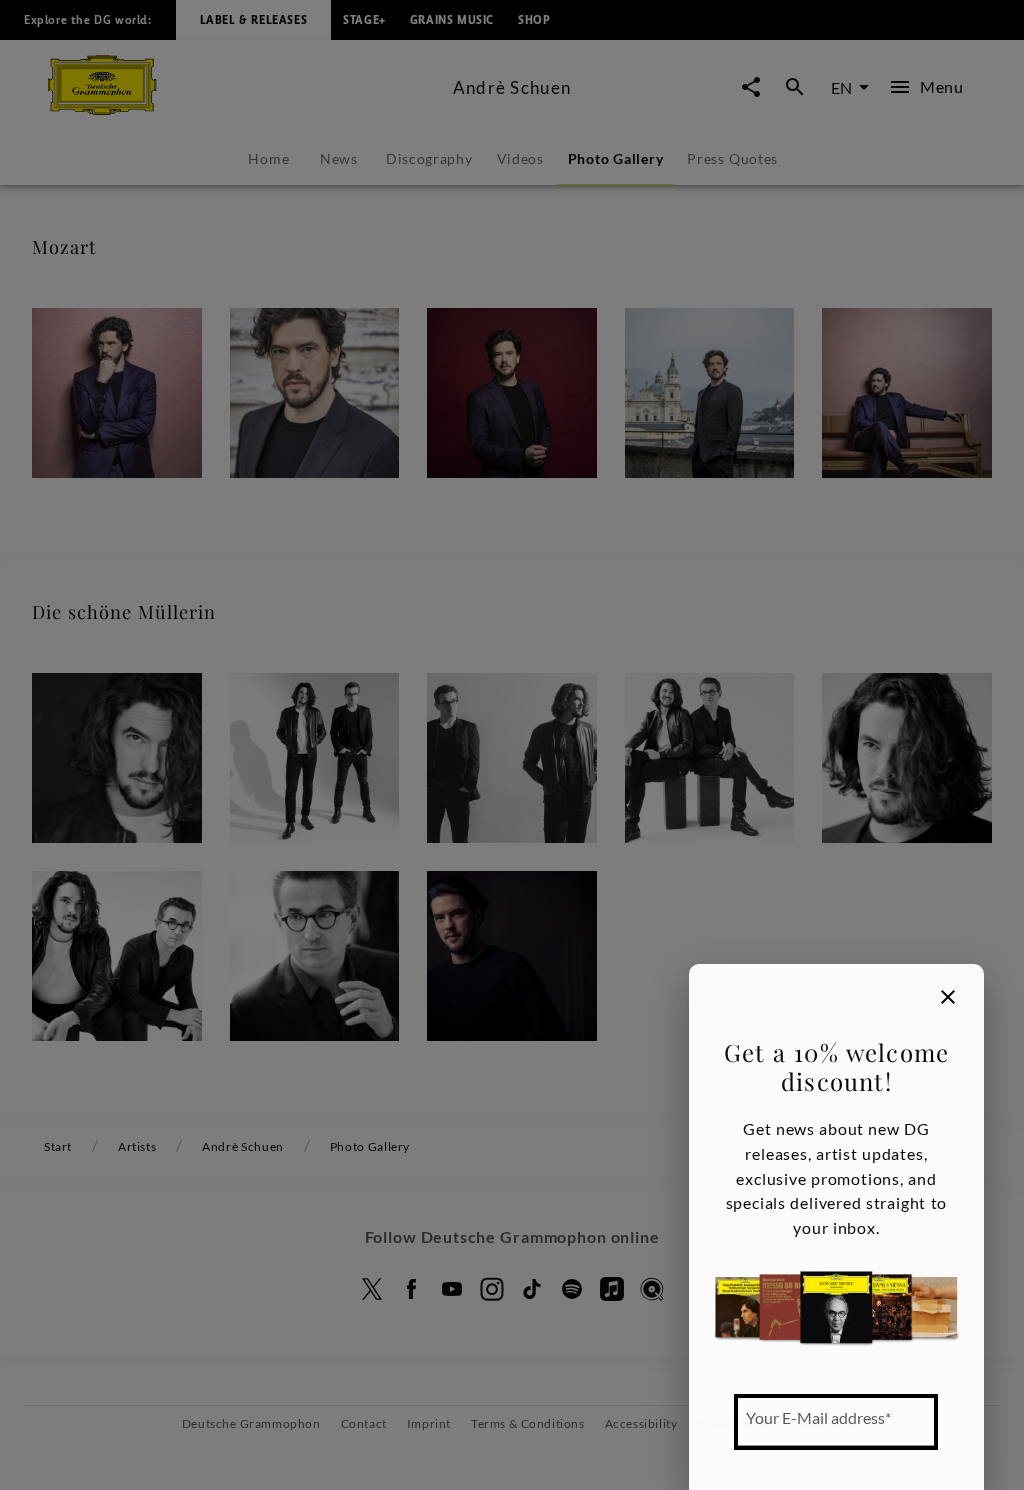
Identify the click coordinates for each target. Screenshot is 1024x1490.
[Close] (948, 997)
